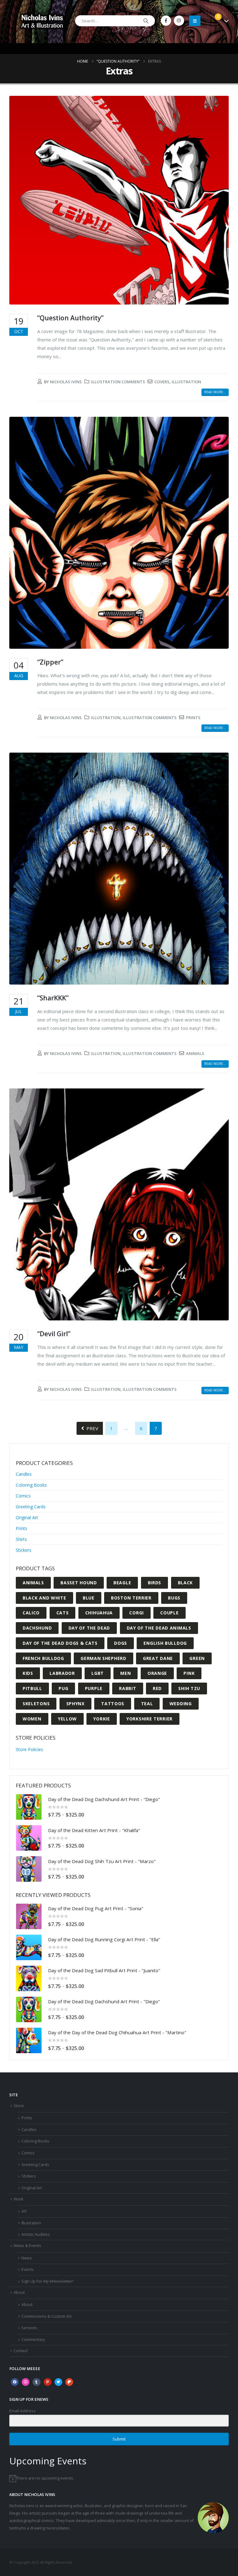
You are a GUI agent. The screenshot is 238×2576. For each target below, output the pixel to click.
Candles (24, 1474)
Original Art (27, 1517)
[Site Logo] (42, 21)
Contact (21, 2351)
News (27, 2258)
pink (189, 1673)
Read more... (215, 392)
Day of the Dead (89, 1628)
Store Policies (29, 1749)
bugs (174, 1598)
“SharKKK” (53, 998)
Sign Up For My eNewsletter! (47, 2281)
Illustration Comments (118, 382)
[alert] (119, 2478)
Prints (22, 1528)
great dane (158, 1658)
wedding (181, 1704)
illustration (186, 382)
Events (28, 2269)
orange (157, 1673)
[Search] (146, 21)
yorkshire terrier (150, 1719)
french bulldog (43, 1658)
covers (162, 382)
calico (31, 1613)
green (197, 1658)
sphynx (75, 1704)
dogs (121, 1643)
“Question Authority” (70, 318)
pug (63, 1688)
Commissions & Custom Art (46, 2316)
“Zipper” (50, 662)
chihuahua (99, 1613)
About (19, 2292)
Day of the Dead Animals (159, 1628)
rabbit (128, 1688)
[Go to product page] (29, 1807)
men (126, 1673)
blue (89, 1598)
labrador (62, 1673)
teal (147, 1704)
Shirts (21, 1539)
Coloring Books (31, 1485)
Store (19, 2106)
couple (169, 1613)
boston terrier (131, 1598)
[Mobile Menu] (195, 21)
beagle (122, 1583)
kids (28, 1673)
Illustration (106, 718)
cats (63, 1613)
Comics (23, 1496)
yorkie (101, 1719)
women (32, 1719)
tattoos (113, 1704)
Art (24, 2211)
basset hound (79, 1583)
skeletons (36, 1704)
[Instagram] (179, 21)
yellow (67, 1719)
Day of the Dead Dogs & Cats (60, 1643)
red (157, 1688)
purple (94, 1688)
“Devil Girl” (54, 1334)
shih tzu (189, 1688)
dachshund (37, 1628)
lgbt (98, 1673)
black (185, 1583)
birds (155, 1583)
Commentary (33, 2340)
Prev (91, 1428)
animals (195, 1053)
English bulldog (165, 1643)
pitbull (32, 1688)
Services (29, 2328)
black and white (44, 1598)
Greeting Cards (31, 1507)
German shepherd (104, 1658)
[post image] (119, 200)
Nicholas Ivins (66, 382)
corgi (137, 1613)
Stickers (24, 1550)
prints (193, 718)
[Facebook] (166, 21)
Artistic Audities (36, 2234)
